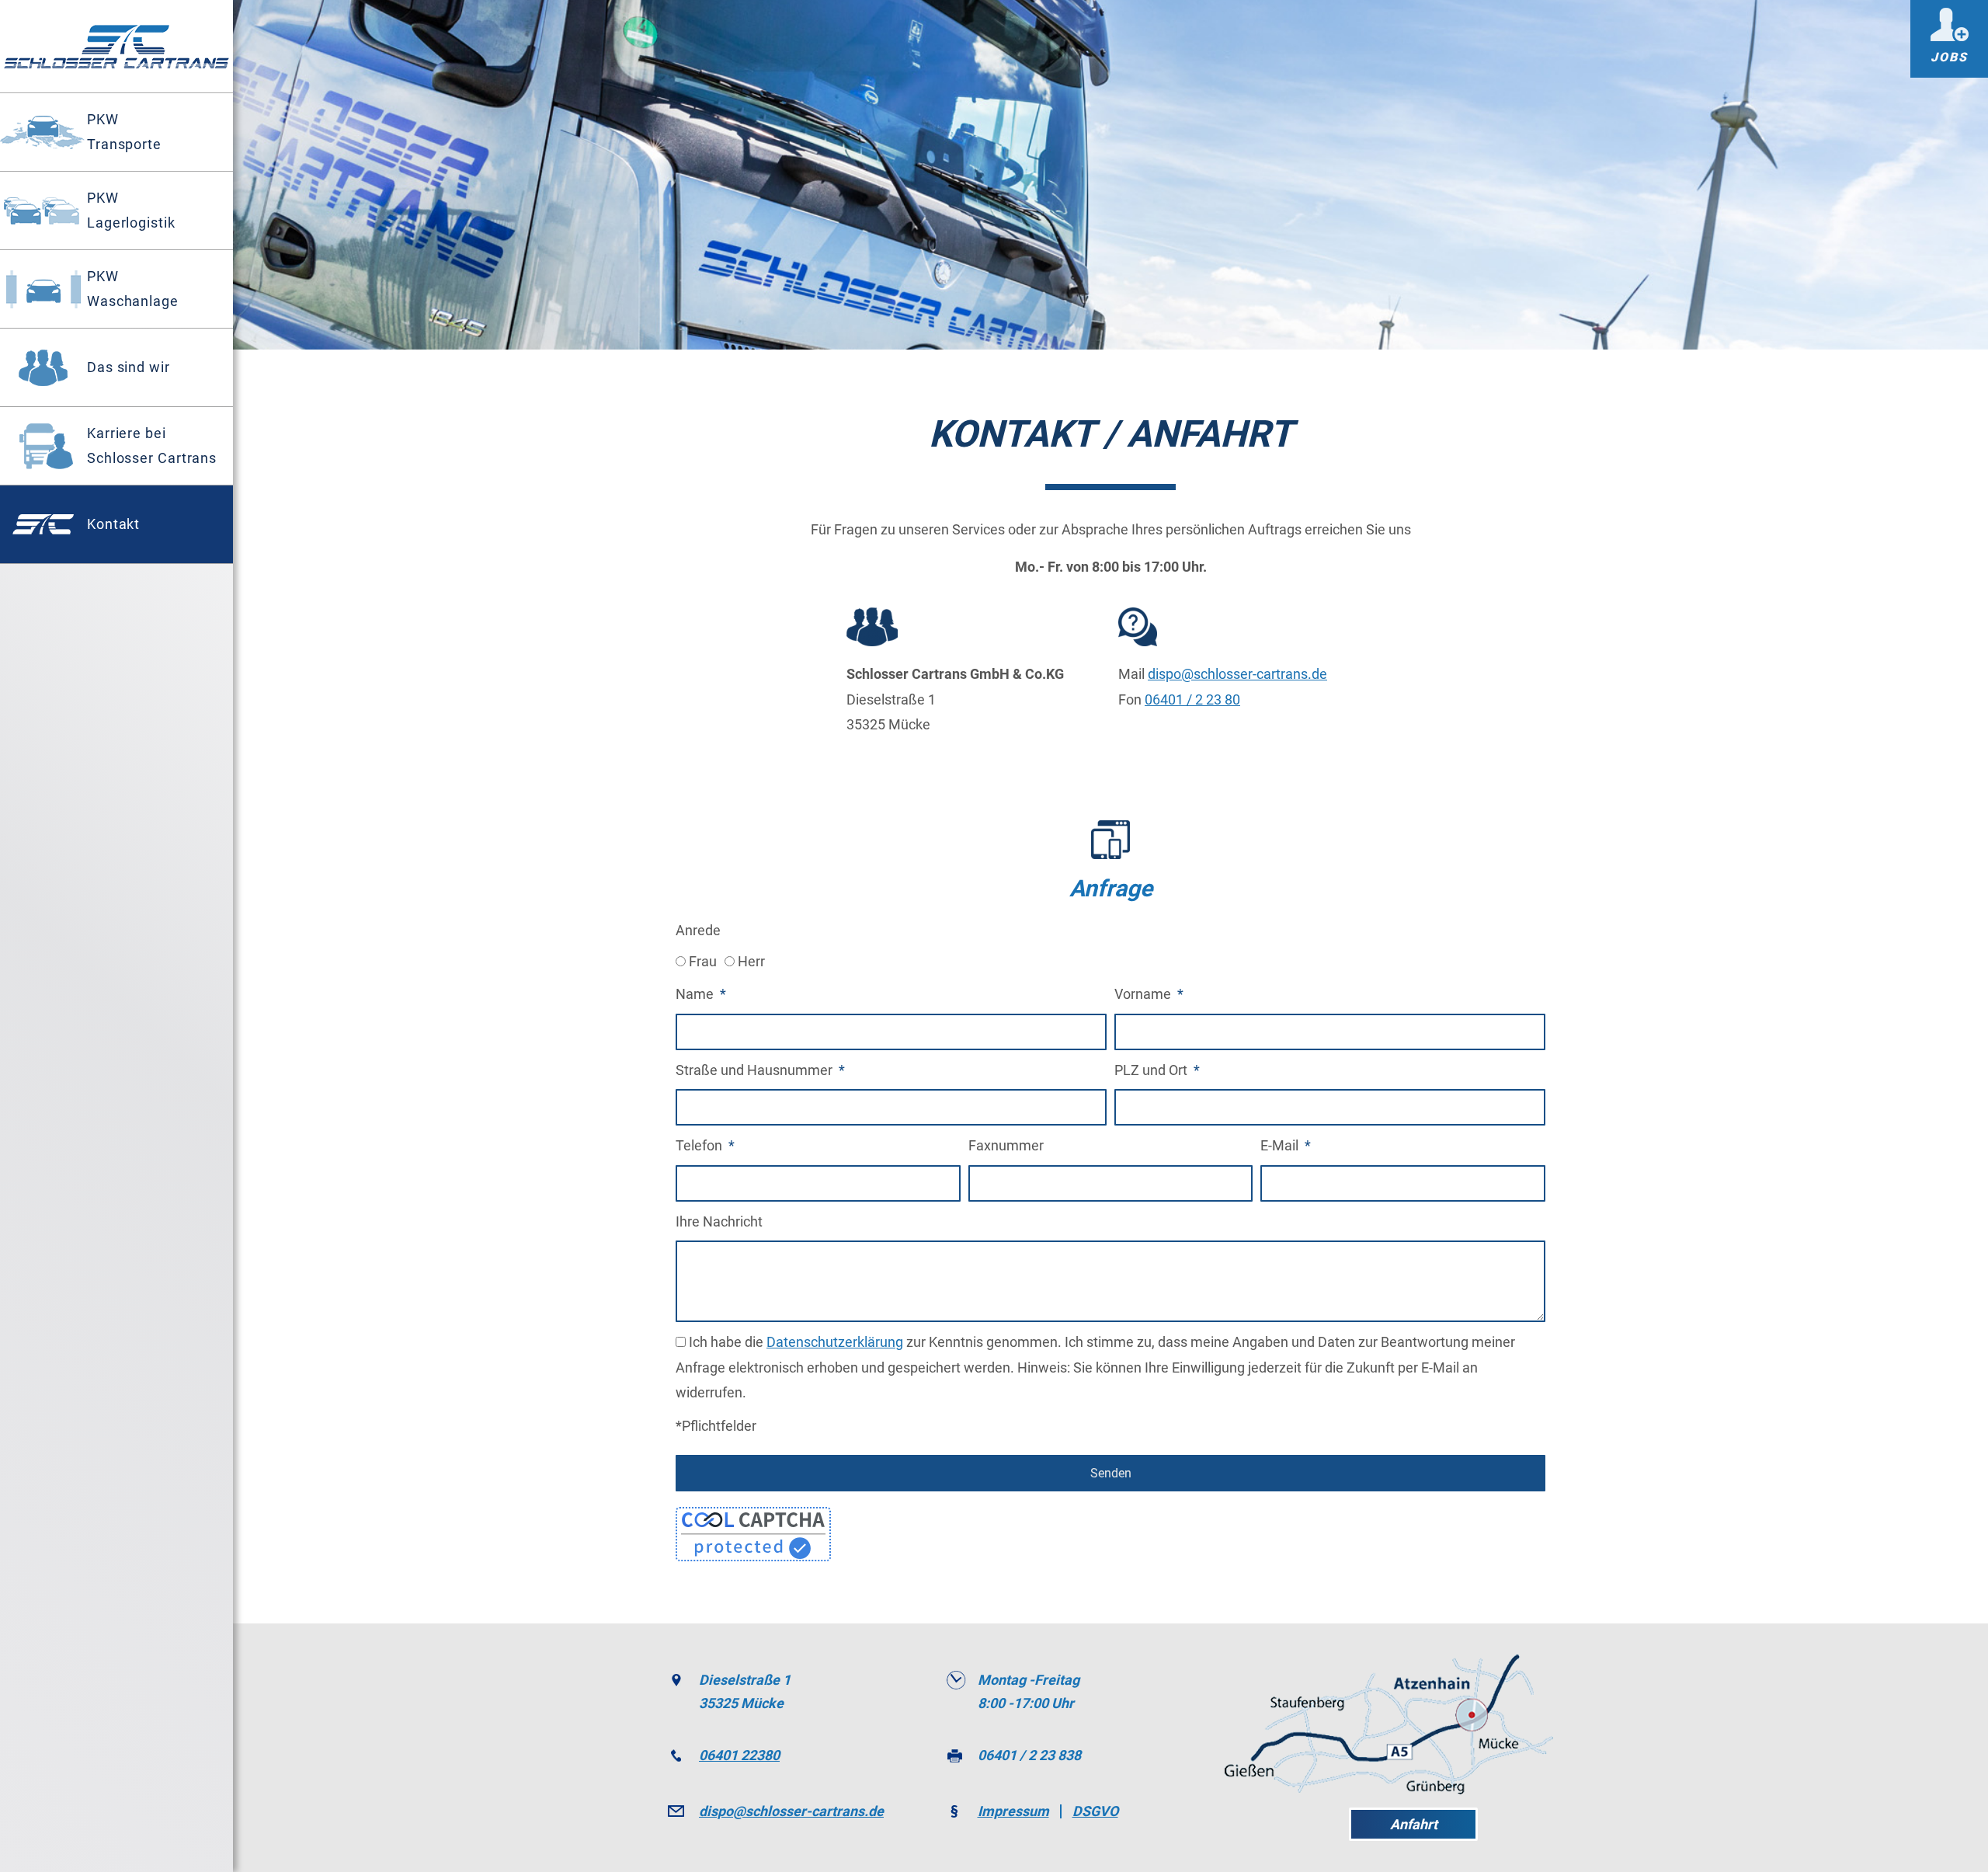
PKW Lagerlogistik (131, 210)
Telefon (700, 1145)
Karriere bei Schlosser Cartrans (152, 445)
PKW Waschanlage (133, 289)
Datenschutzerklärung (835, 1342)
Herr (751, 961)
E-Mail (1281, 1145)
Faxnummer (1006, 1145)
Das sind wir (129, 367)
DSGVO (1095, 1811)
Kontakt (113, 524)
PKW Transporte (124, 132)
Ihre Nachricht (719, 1221)
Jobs (1949, 57)
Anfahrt (1414, 1824)
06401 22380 (739, 1755)
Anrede (698, 930)
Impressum (1013, 1811)
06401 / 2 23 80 (1192, 699)
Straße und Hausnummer (756, 1070)
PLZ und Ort (1152, 1070)
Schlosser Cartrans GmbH (116, 47)
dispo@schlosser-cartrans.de (1237, 674)
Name (696, 994)
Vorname (1144, 994)
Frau (703, 961)
